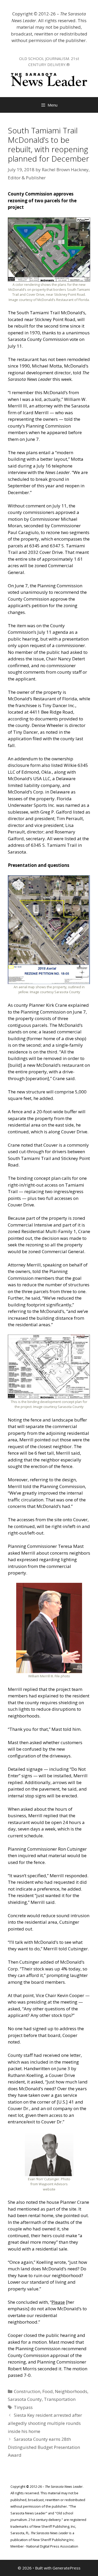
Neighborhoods (71, 2391)
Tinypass (23, 2407)
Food (48, 2391)
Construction (27, 2391)
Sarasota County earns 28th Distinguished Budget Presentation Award (44, 2447)
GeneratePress (67, 2568)
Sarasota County (25, 2399)
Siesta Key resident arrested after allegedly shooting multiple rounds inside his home (45, 2423)
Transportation (60, 2399)
